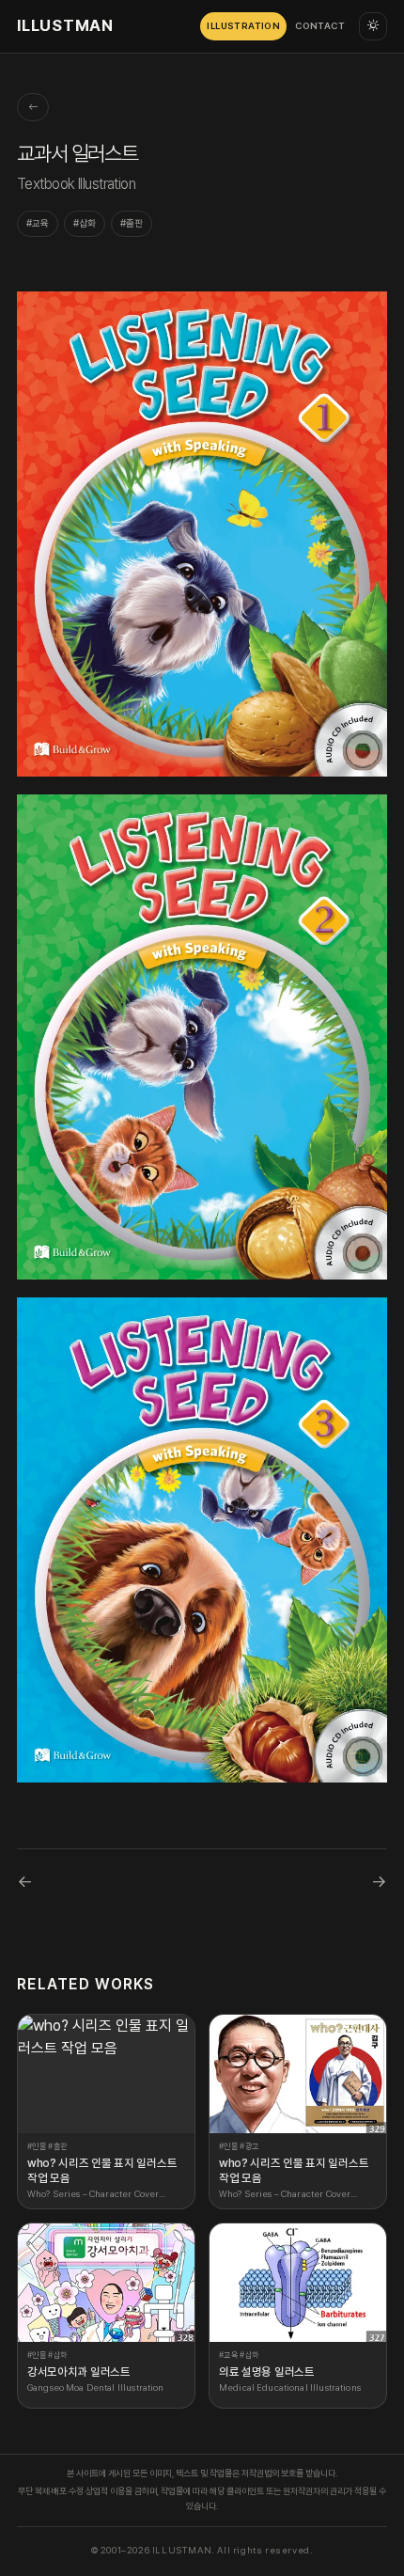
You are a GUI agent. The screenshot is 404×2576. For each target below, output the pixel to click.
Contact (320, 26)
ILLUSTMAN (65, 25)
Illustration (243, 26)
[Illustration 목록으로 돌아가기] (33, 107)
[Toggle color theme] (373, 26)
